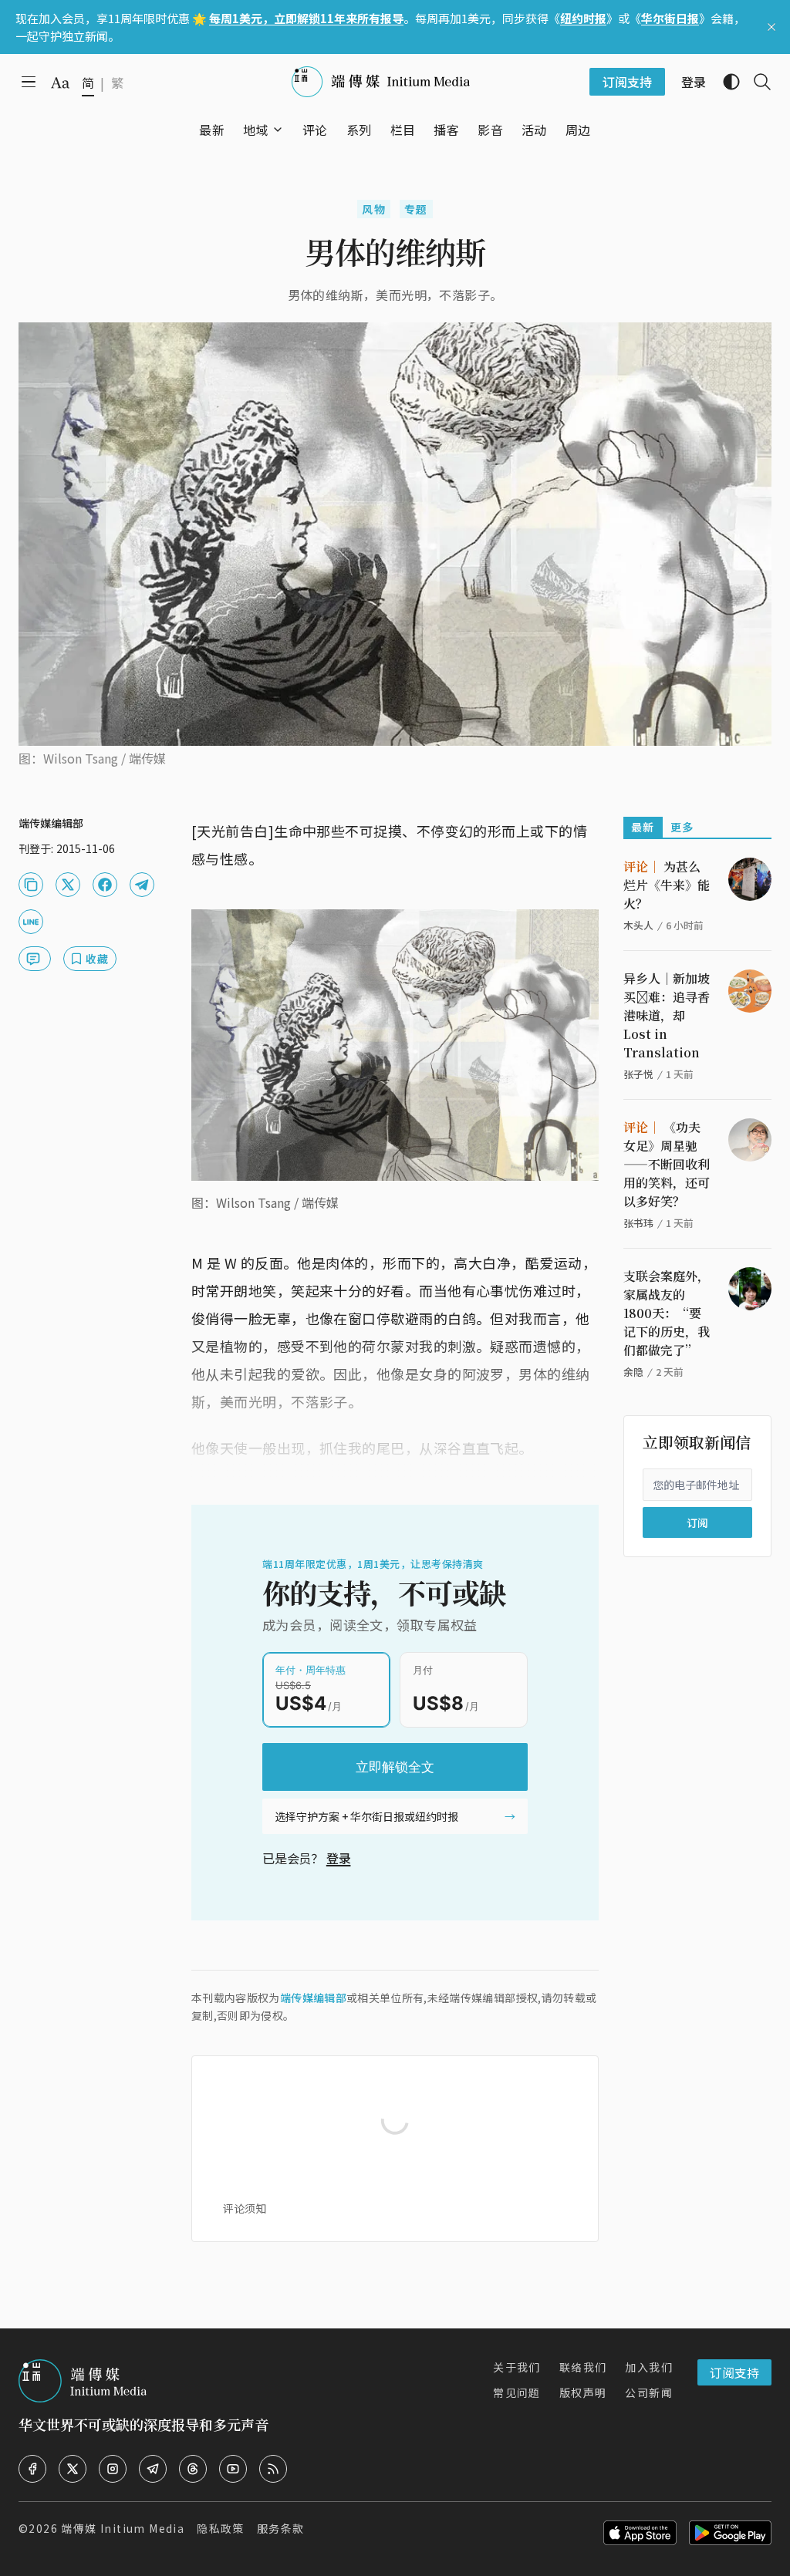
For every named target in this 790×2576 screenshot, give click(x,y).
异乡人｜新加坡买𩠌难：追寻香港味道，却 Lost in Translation (667, 1015)
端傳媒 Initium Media (123, 2528)
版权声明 (583, 2392)
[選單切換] (278, 130)
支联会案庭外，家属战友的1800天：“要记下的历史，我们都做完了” (667, 1313)
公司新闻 (649, 2392)
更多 (682, 827)
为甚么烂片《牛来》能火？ (667, 885)
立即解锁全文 (395, 1767)
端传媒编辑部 (313, 1998)
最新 (643, 827)
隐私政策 (221, 2528)
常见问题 (517, 2392)
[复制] (31, 885)
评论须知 (245, 2208)
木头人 (638, 925)
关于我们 (517, 2367)
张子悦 (638, 1074)
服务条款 (281, 2528)
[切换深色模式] (725, 82)
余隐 (633, 1372)
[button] (256, 130)
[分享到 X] (68, 885)
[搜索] (756, 82)
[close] (771, 27)
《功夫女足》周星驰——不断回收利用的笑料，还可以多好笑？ (667, 1164)
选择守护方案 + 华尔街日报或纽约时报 (366, 1816)
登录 (339, 1858)
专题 (416, 209)
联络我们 (583, 2367)
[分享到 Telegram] (142, 885)
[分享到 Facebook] (105, 885)
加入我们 (649, 2367)
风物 (374, 209)
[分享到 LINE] (31, 922)
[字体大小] (60, 83)
